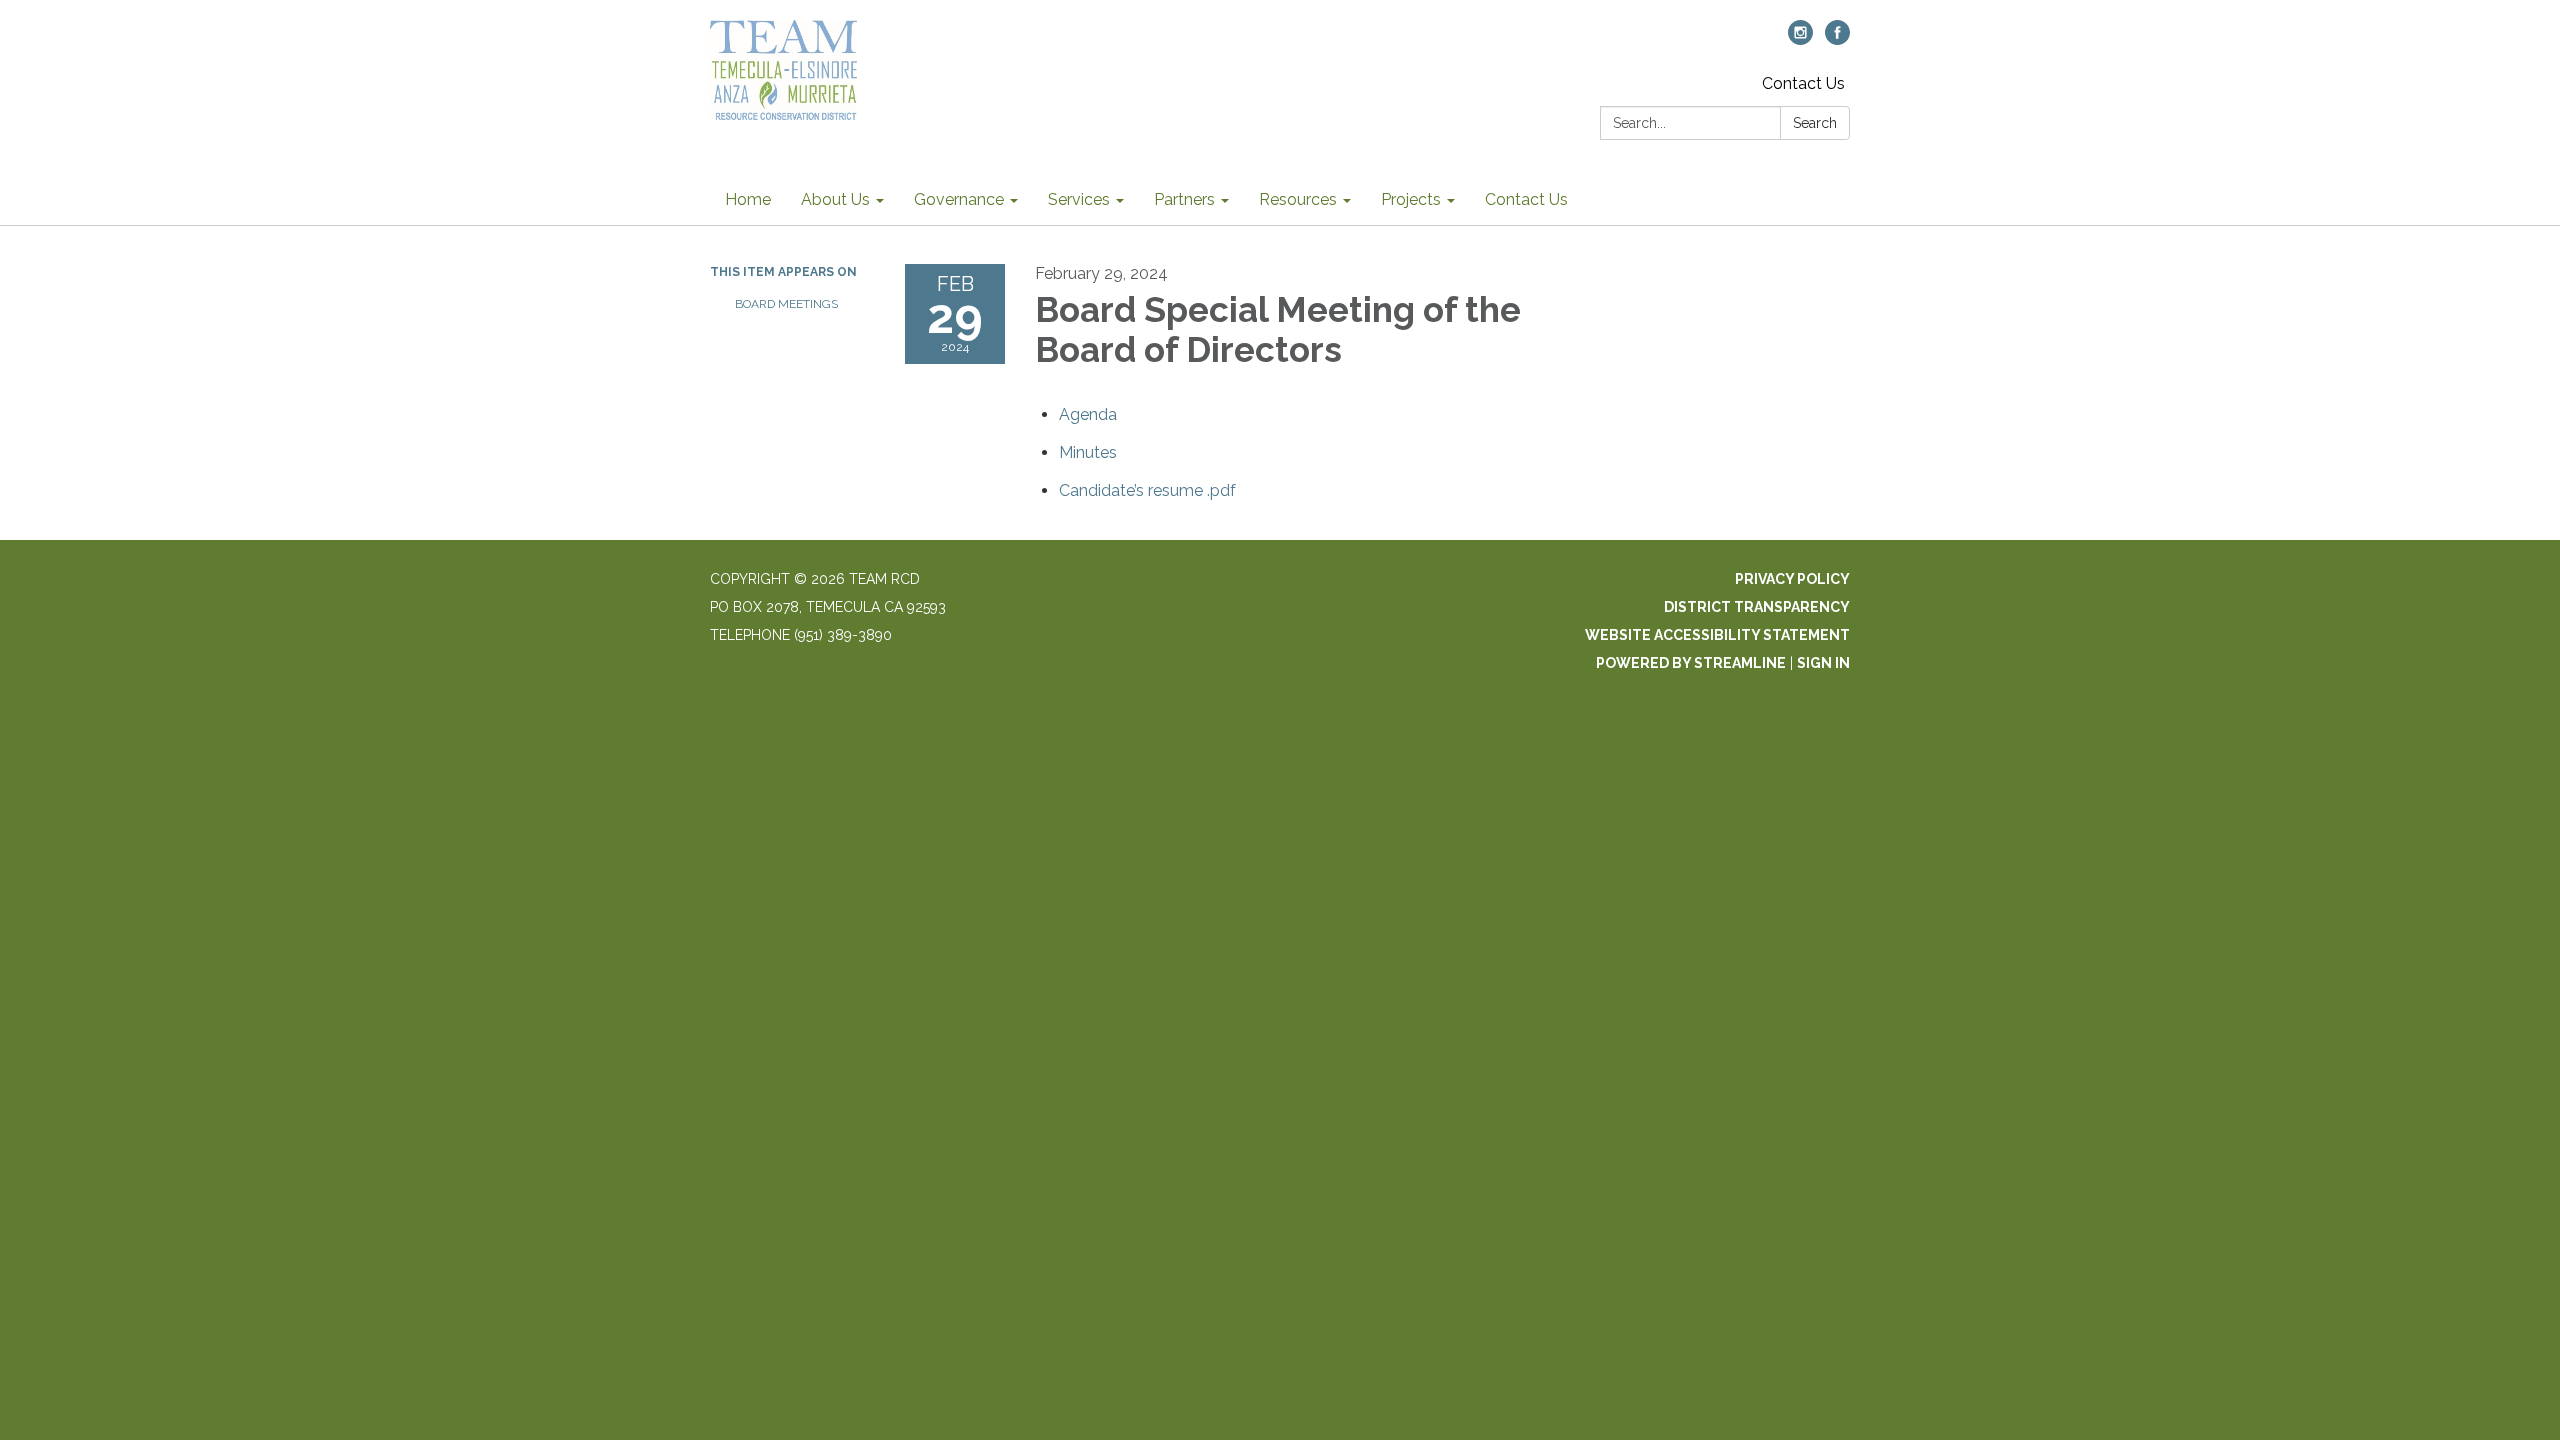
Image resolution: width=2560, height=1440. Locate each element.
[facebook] (1837, 39)
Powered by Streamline (1691, 663)
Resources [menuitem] (1298, 199)
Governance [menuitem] (959, 199)
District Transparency (1757, 607)
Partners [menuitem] (1184, 199)
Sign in (1823, 663)
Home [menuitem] (748, 199)
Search (1815, 123)
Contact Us (1803, 83)
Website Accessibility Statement (1717, 635)
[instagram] (1800, 39)
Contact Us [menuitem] (1526, 199)
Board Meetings (786, 304)
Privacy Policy (1792, 579)
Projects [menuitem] (1411, 199)
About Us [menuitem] (835, 199)
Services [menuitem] (1079, 199)
